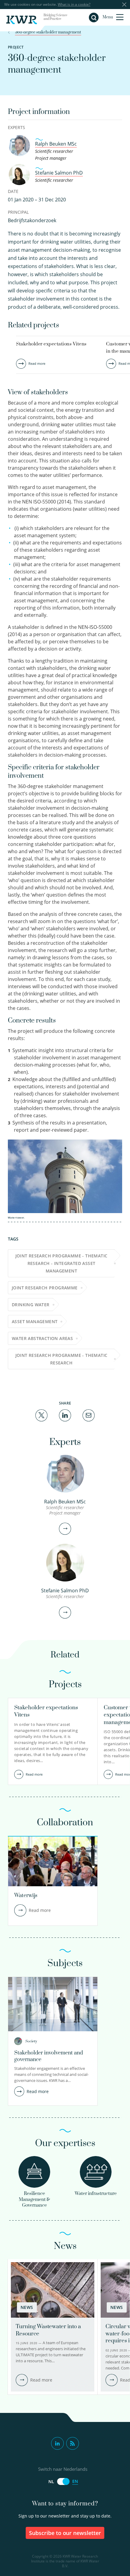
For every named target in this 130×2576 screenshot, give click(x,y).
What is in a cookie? (74, 4)
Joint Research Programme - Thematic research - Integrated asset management (62, 1263)
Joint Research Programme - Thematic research (62, 1359)
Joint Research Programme (45, 1288)
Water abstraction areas (42, 1338)
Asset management (35, 1321)
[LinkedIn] (65, 1415)
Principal (18, 212)
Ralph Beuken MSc (56, 144)
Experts (16, 127)
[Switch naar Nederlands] (63, 2481)
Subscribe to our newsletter (65, 2533)
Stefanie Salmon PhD (59, 173)
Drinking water (31, 1305)
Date (13, 191)
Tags (13, 1239)
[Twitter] (41, 1415)
